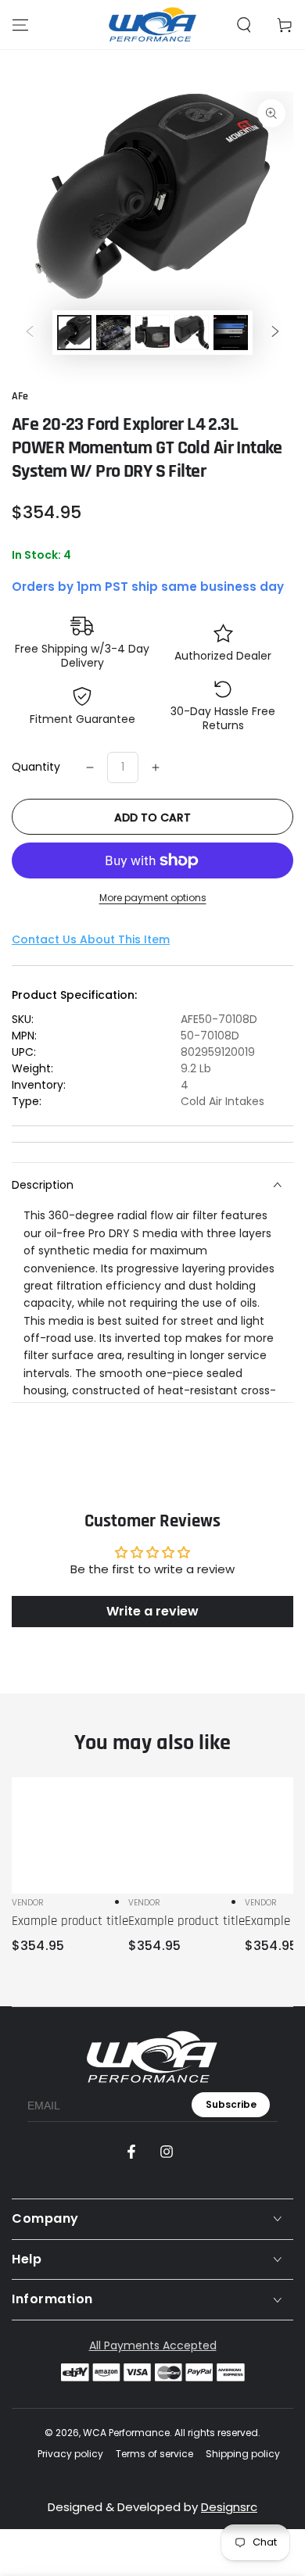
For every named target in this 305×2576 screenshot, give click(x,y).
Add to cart (152, 818)
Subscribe (231, 2104)
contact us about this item (91, 939)
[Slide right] (275, 333)
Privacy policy (70, 2454)
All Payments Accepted (153, 2345)
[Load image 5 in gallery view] (231, 333)
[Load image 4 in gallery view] (192, 333)
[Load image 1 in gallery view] (74, 333)
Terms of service (154, 2454)
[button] (244, 25)
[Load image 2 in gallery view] (113, 333)
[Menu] (20, 25)
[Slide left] (30, 333)
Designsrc (229, 2507)
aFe (20, 396)
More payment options (153, 898)
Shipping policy (243, 2454)
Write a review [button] (152, 1611)
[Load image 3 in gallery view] (152, 333)
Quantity (36, 767)
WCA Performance (126, 2433)
